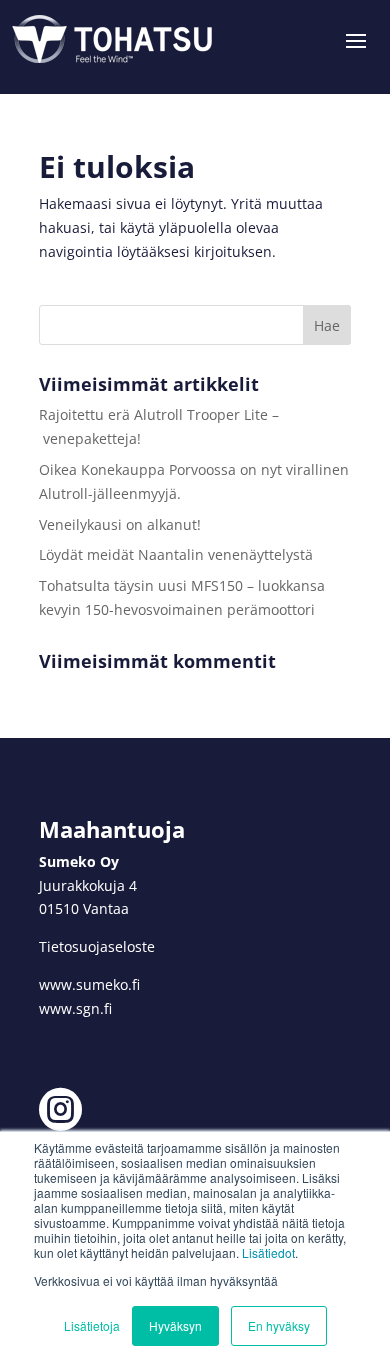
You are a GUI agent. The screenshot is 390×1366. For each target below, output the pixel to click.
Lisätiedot (268, 1252)
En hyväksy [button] (279, 1325)
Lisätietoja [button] (92, 1325)
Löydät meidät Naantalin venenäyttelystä (176, 554)
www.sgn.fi (75, 1008)
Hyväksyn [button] (175, 1325)
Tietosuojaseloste (97, 946)
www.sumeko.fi (89, 984)
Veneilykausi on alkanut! (120, 524)
